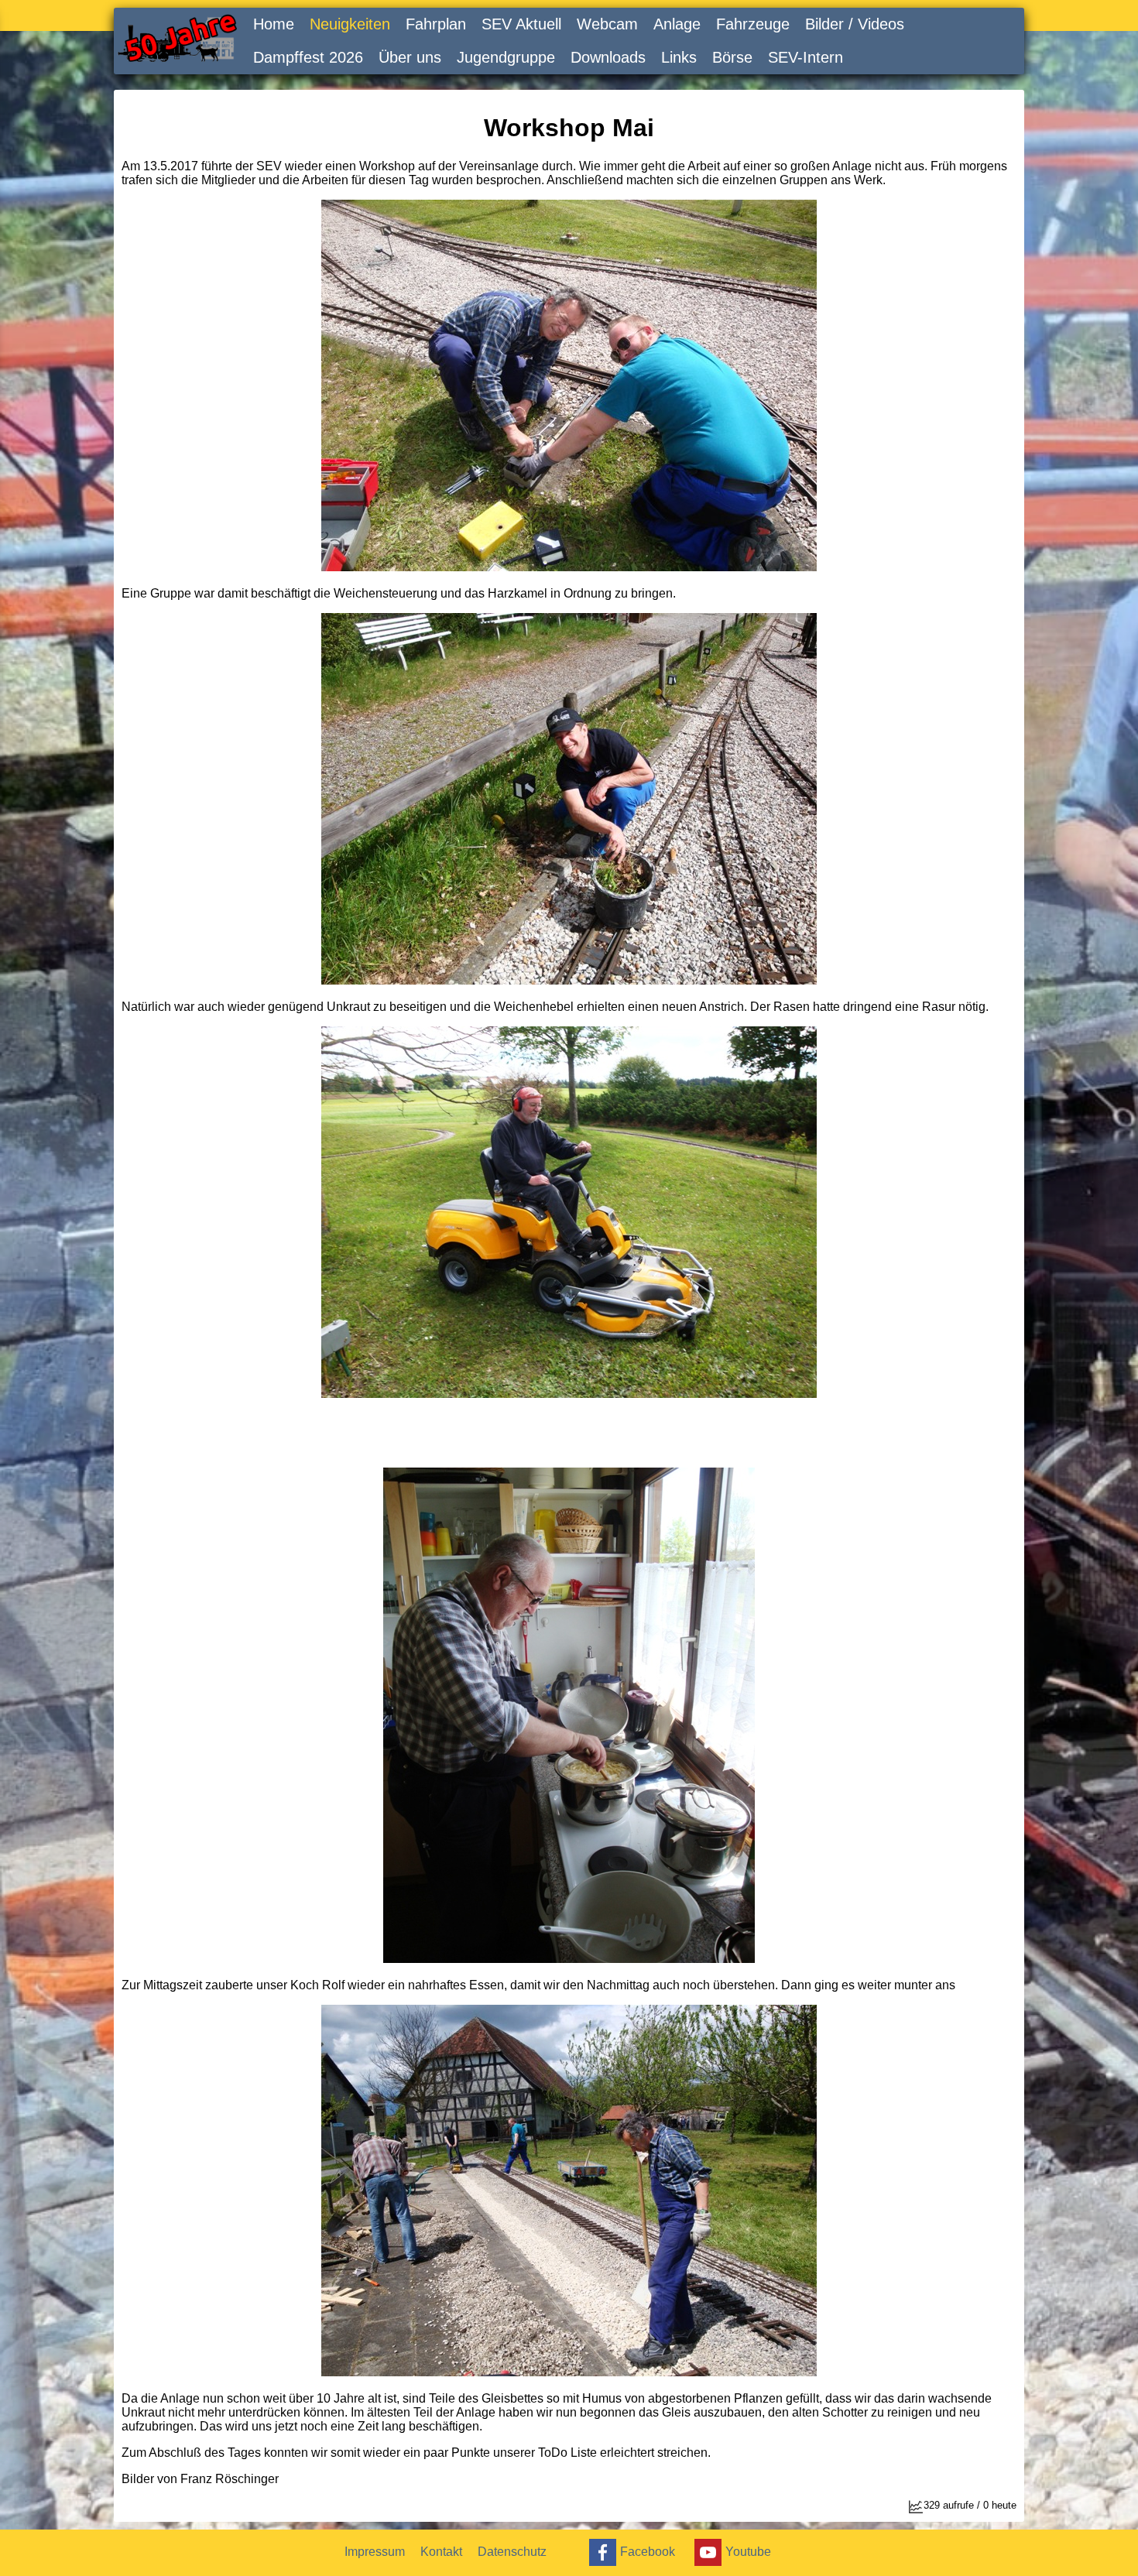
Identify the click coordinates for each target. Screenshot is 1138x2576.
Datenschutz (512, 2552)
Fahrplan (436, 24)
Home (274, 24)
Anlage (677, 24)
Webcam (607, 24)
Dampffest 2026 (308, 57)
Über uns (410, 57)
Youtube (748, 2551)
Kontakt (441, 2552)
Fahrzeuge (753, 24)
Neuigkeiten (350, 24)
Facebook (648, 2551)
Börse (732, 57)
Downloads (608, 57)
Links (679, 57)
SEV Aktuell (521, 24)
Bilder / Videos (855, 24)
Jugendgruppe (506, 57)
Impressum (375, 2552)
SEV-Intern (806, 57)
